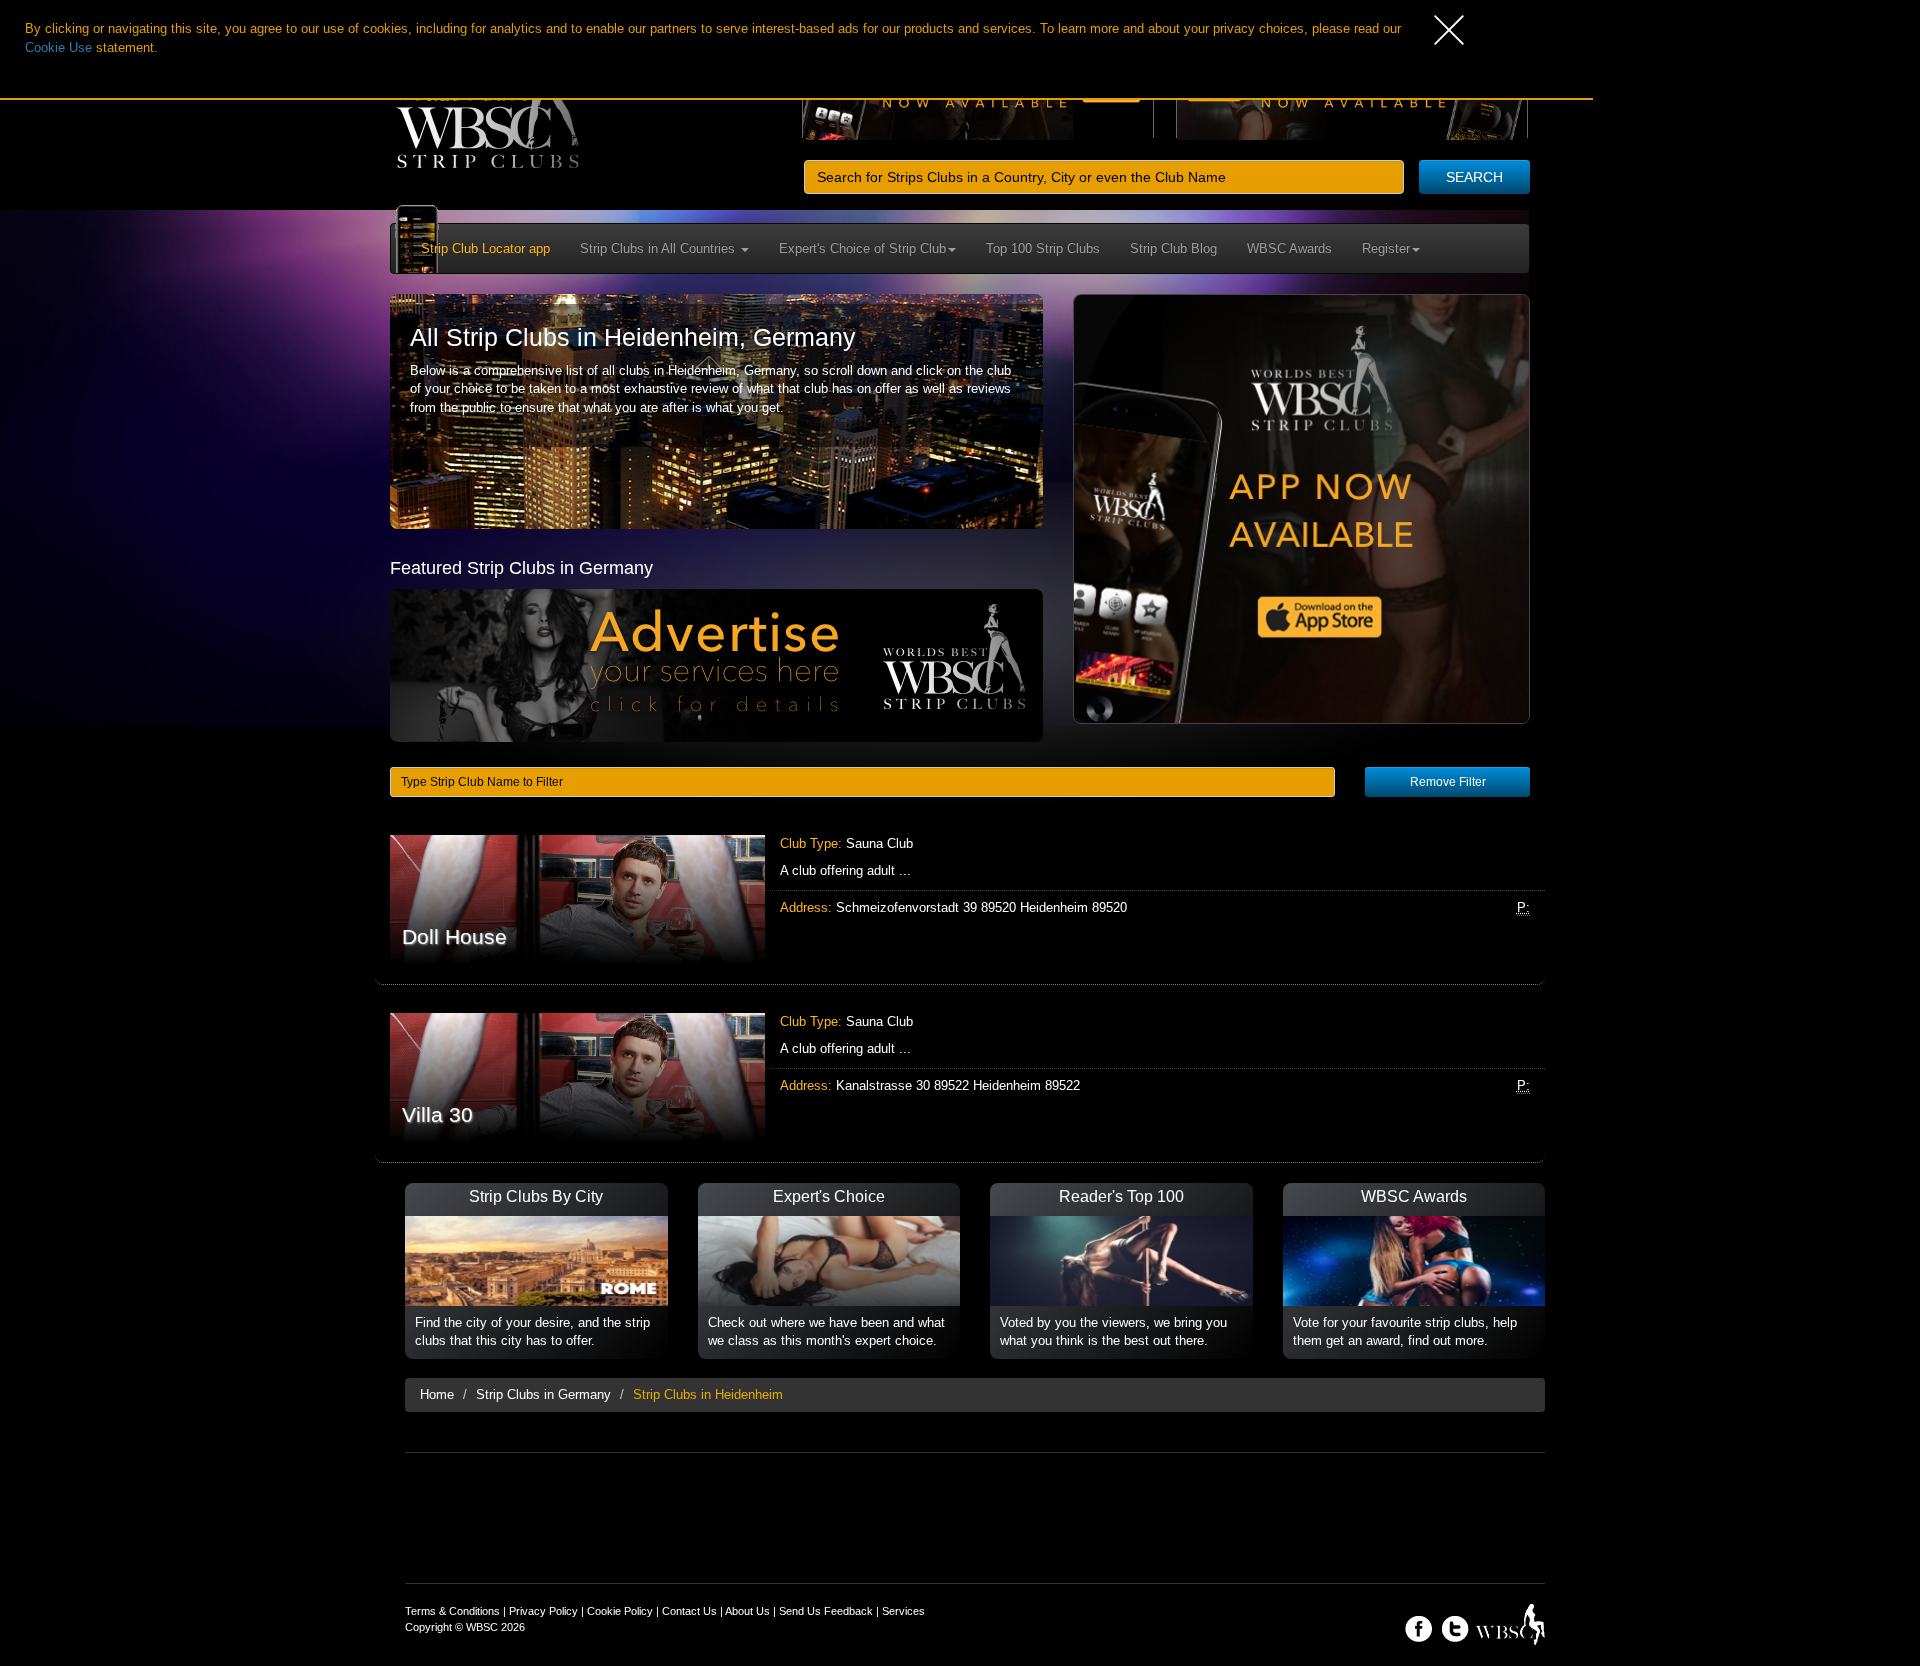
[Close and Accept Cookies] (1513, 30)
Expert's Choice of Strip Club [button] (862, 248)
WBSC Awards (1289, 248)
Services (903, 1611)
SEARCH (1474, 177)
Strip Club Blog (1173, 248)
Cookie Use (58, 47)
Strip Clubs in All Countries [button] (659, 248)
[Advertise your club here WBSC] (716, 664)
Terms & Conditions (452, 1611)
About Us (747, 1611)
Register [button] (1386, 248)
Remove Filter (1448, 782)
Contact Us (689, 1611)
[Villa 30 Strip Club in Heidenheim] (960, 1077)
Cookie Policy (620, 1611)
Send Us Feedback (826, 1611)
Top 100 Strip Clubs (1043, 248)
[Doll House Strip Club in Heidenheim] (960, 899)
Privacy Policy (543, 1611)
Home (437, 1394)
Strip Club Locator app (485, 248)
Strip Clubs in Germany (543, 1394)
